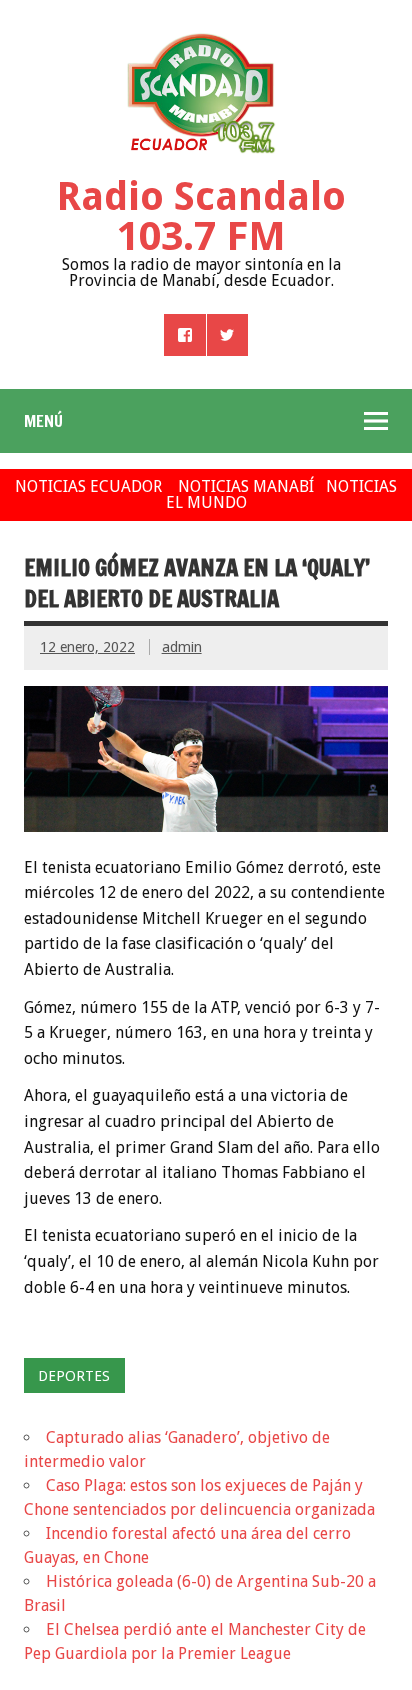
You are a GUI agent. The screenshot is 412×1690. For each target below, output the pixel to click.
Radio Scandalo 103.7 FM (201, 216)
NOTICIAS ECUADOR (88, 486)
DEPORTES (74, 1376)
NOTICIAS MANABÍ (246, 486)
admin (182, 647)
